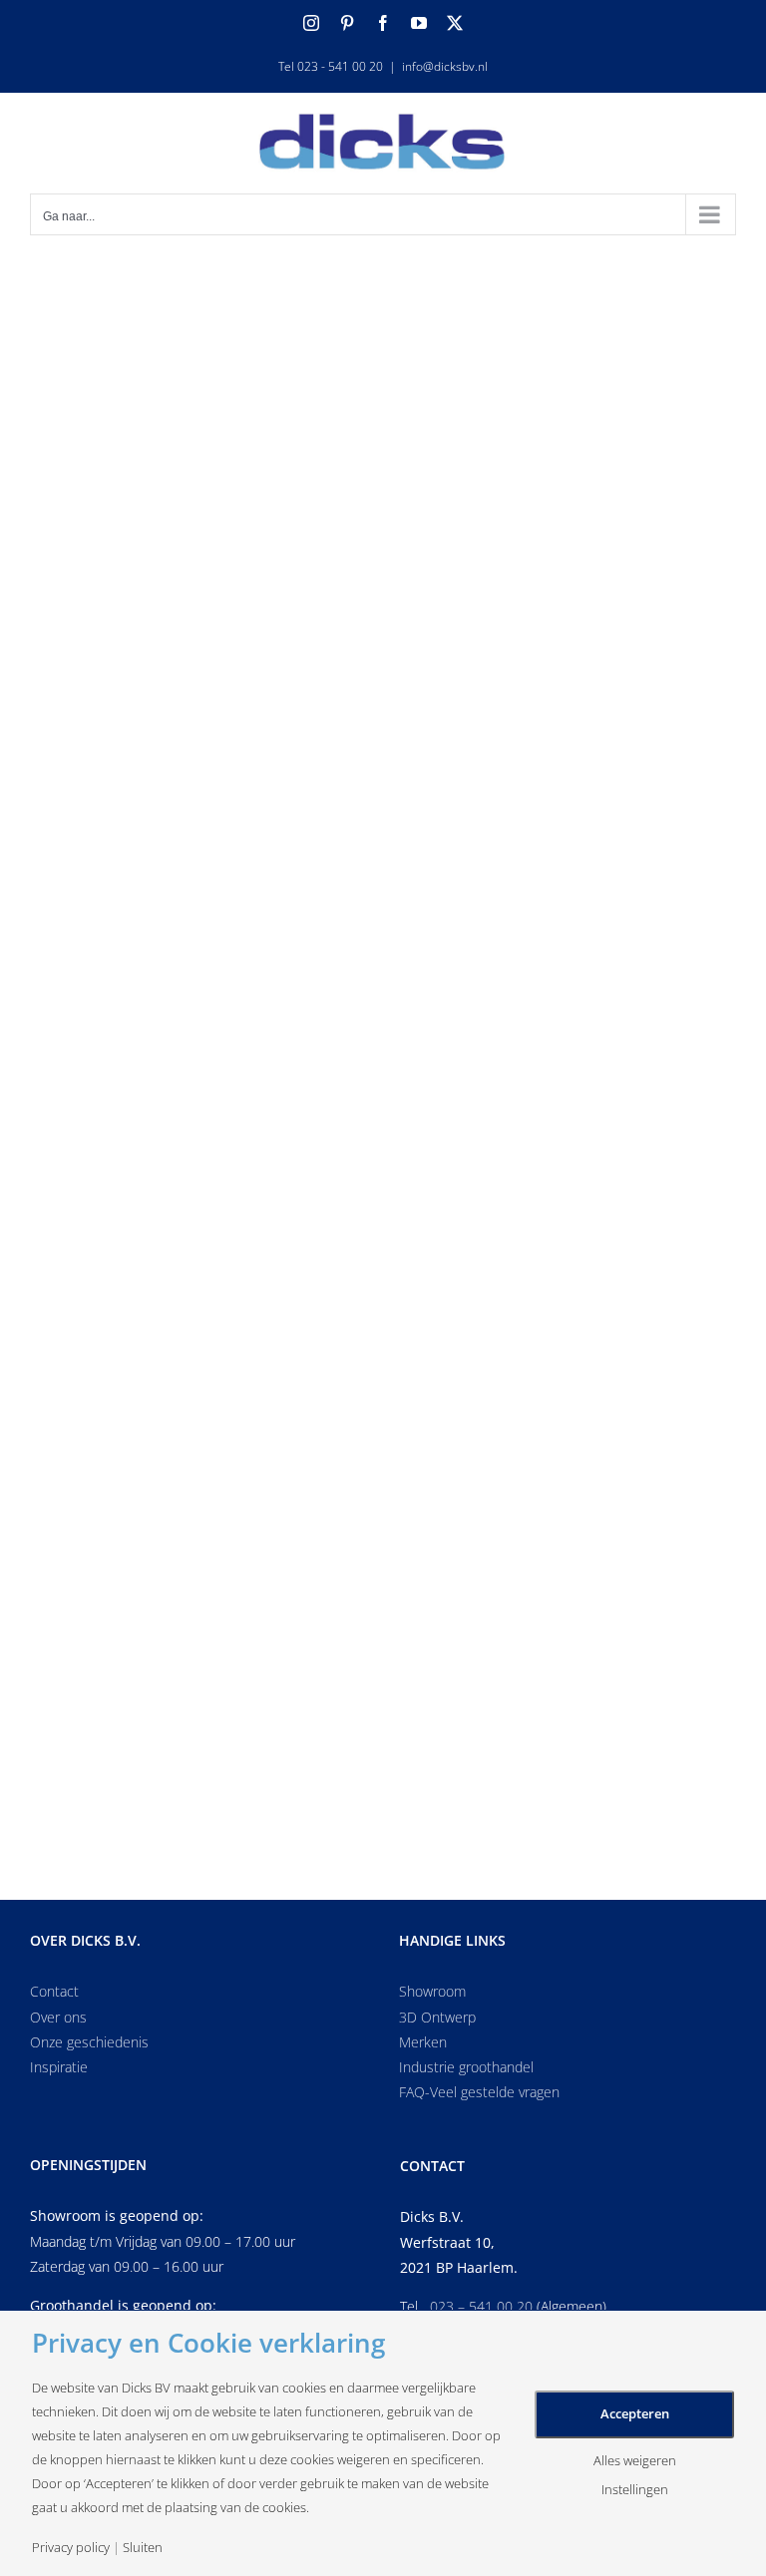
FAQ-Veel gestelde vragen (479, 2092)
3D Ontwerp (437, 2017)
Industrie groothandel (466, 2067)
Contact (54, 1991)
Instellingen (635, 2490)
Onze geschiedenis (89, 2042)
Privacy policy (71, 2548)
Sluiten (143, 2548)
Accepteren (635, 2413)
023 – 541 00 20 (481, 2306)
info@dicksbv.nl (445, 66)
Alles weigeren (635, 2461)
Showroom (432, 1991)
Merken (423, 2042)
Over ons (58, 2017)
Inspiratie (59, 2067)
